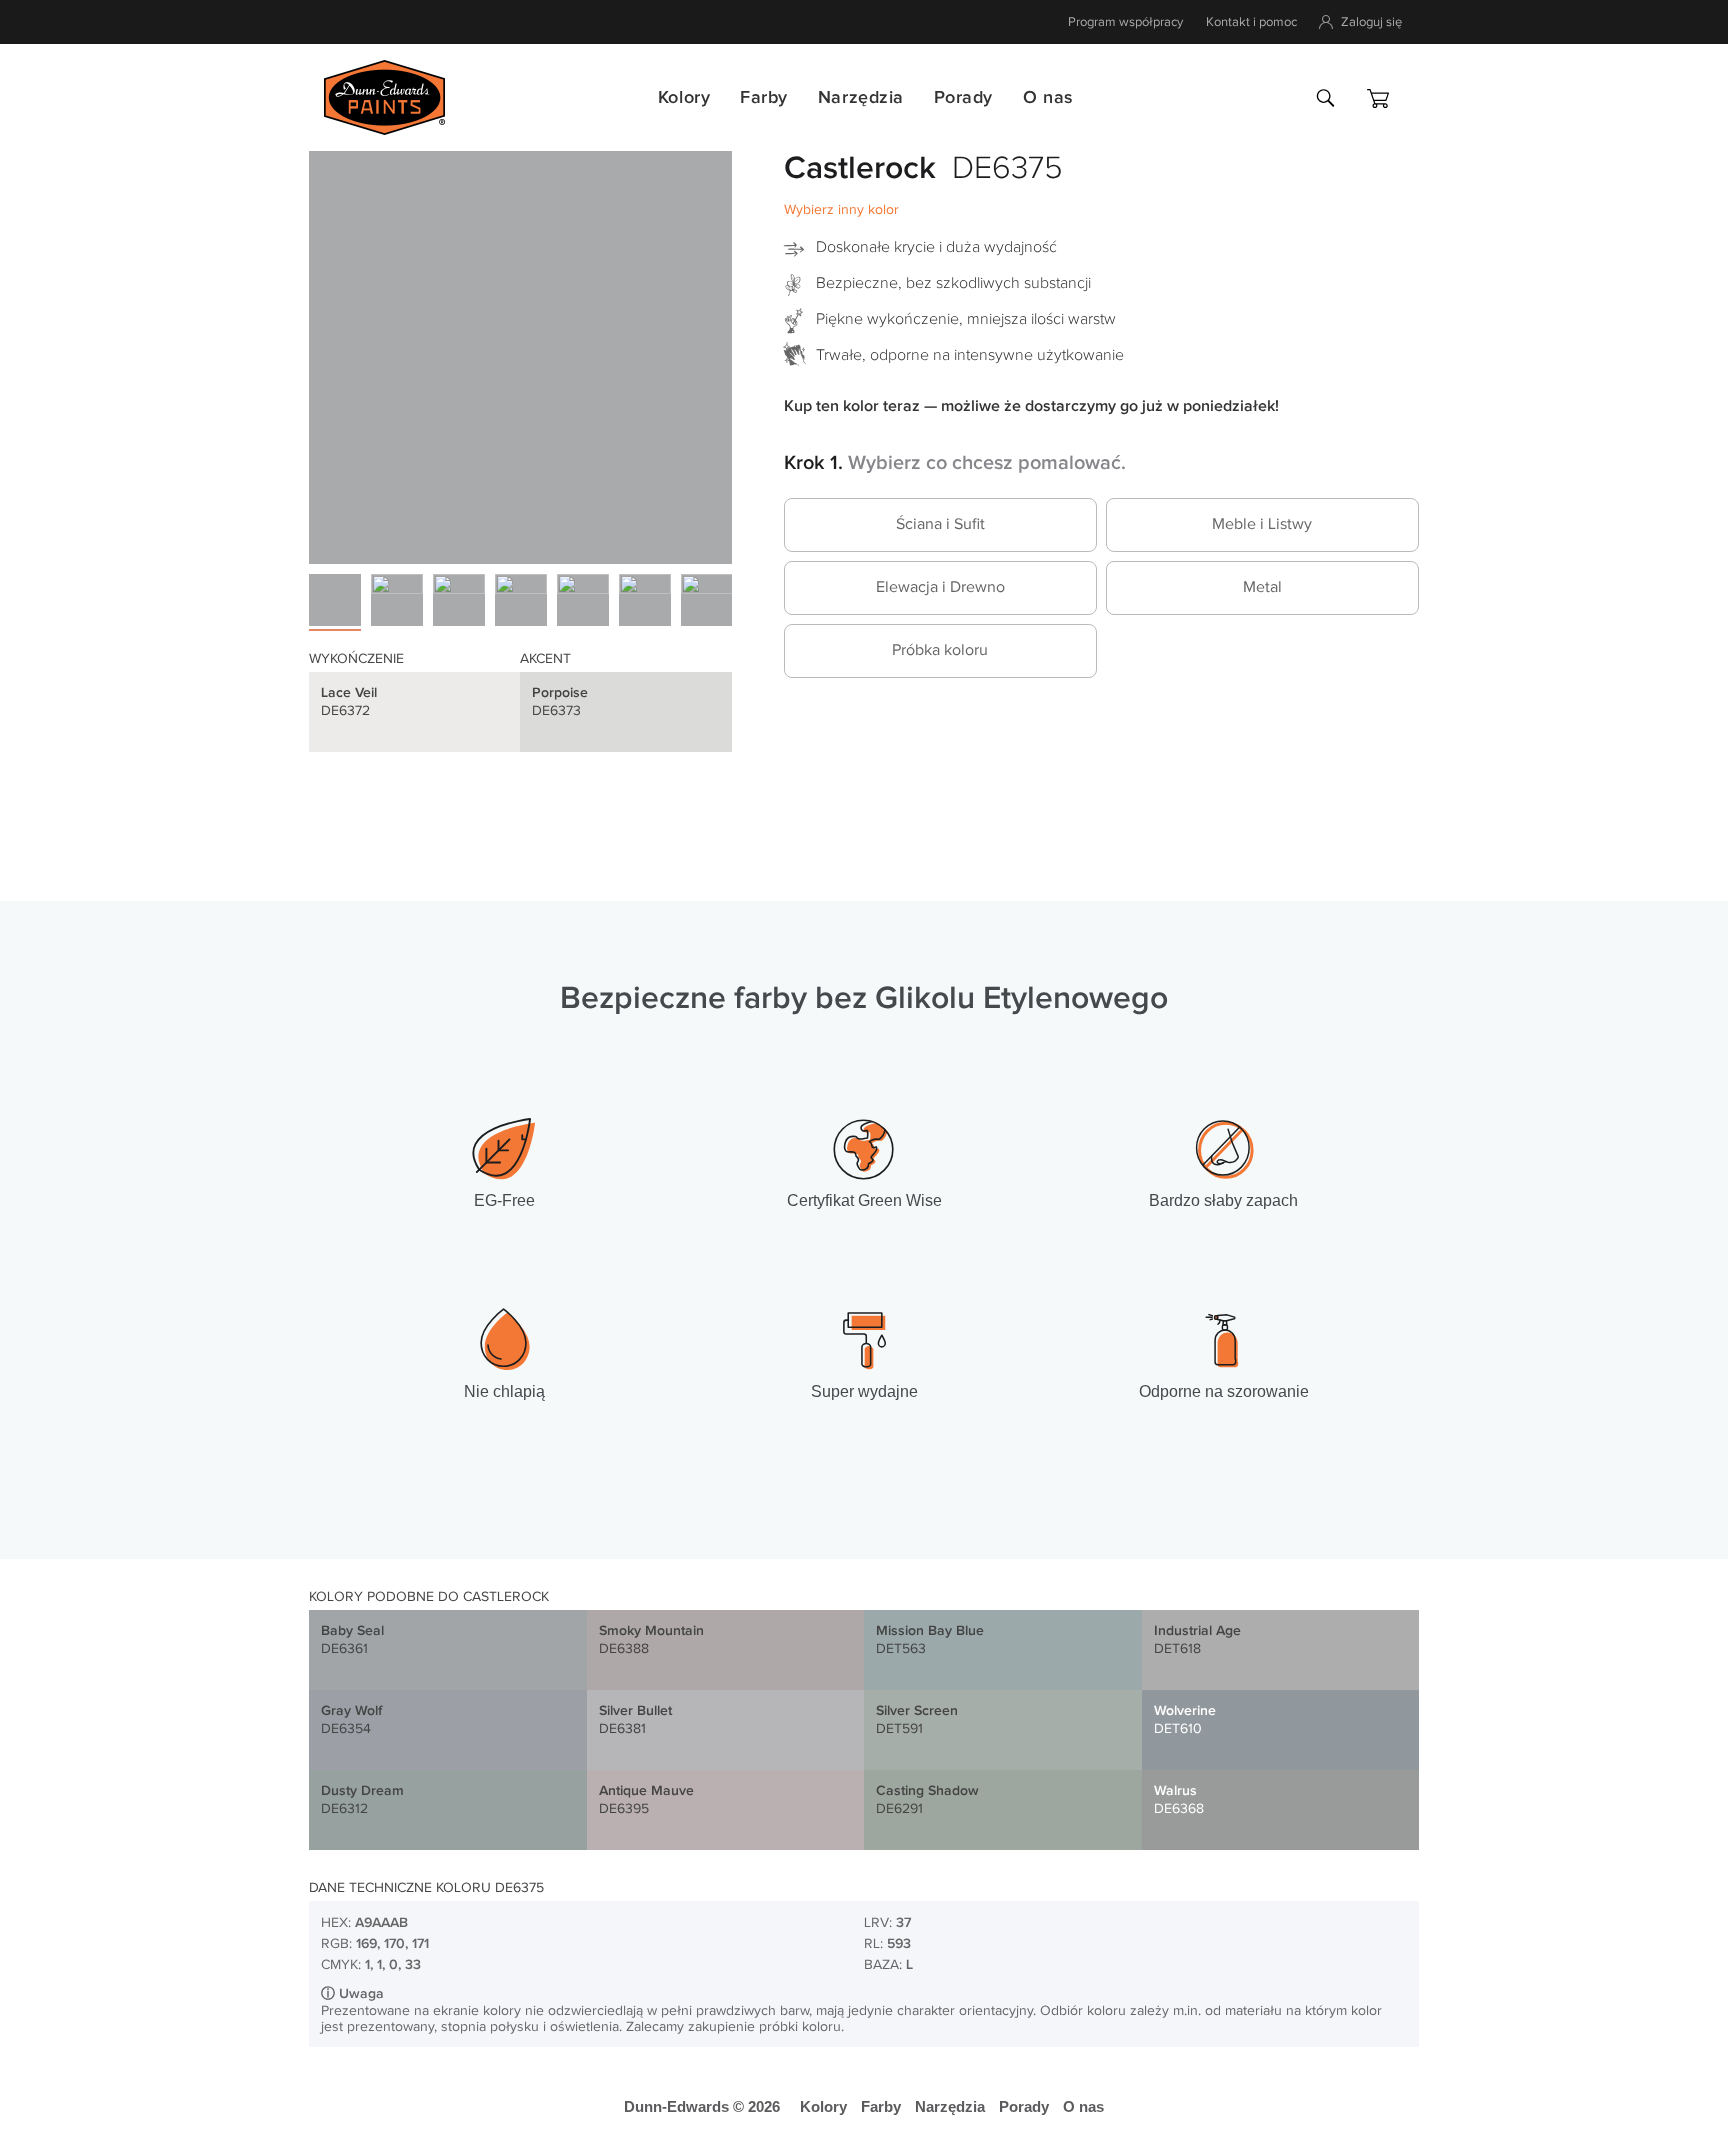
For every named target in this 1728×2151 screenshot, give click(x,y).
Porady (963, 97)
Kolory (684, 97)
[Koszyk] (1378, 98)
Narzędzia (861, 97)
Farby (764, 97)
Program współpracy (1125, 22)
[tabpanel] (520, 352)
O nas (1048, 97)
